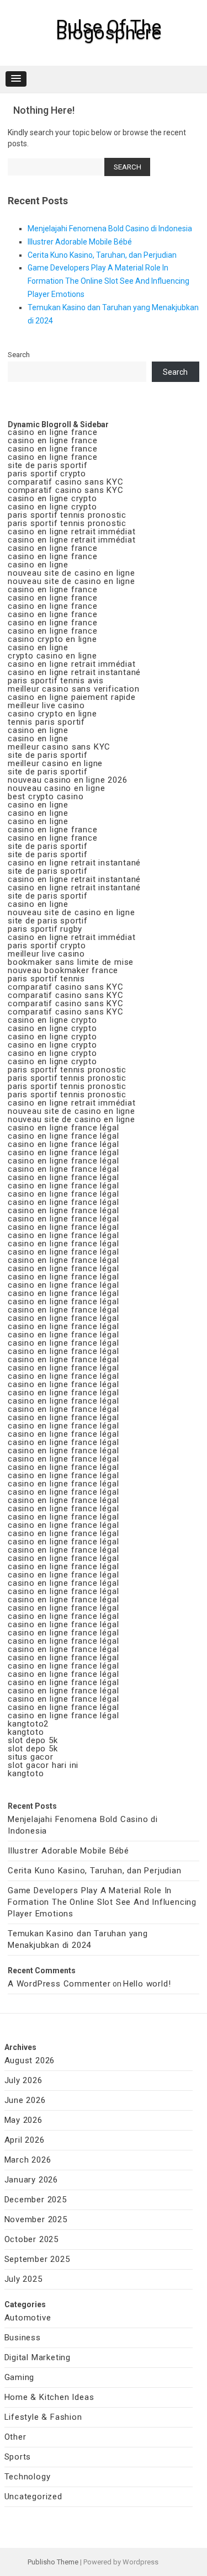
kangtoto (26, 1732)
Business (23, 2338)
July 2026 (23, 2080)
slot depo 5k (33, 1740)
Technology (28, 2477)
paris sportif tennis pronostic (67, 515)
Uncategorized (33, 2497)
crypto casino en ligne (52, 656)
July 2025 (23, 2279)
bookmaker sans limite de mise (71, 962)
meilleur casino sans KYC (59, 747)
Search (19, 355)
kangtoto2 (28, 1724)
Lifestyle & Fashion (43, 2417)
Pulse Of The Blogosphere (108, 30)
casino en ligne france (53, 432)
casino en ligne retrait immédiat (72, 532)
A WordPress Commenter (59, 1984)
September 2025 (37, 2259)
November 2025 (36, 2219)
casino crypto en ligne (52, 639)
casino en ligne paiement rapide (72, 697)
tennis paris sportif (46, 722)
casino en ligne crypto (52, 498)
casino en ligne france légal (63, 1128)
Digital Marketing (38, 2357)
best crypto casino (46, 796)
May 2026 (23, 2120)
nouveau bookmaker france (63, 970)
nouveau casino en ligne (56, 788)
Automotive (28, 2318)
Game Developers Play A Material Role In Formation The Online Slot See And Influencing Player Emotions (108, 281)
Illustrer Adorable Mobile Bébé (80, 242)
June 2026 (25, 2100)
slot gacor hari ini (43, 1765)
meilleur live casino (46, 705)
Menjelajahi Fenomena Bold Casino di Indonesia (110, 229)
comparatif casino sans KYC (66, 482)
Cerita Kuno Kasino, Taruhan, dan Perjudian (102, 255)
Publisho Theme (53, 2562)
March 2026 (28, 2160)
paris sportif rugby (45, 929)
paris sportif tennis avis (56, 681)
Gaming (20, 2377)
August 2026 (30, 2060)
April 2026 (25, 2140)
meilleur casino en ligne (55, 763)
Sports (18, 2457)
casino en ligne (38, 565)
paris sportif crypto (47, 474)
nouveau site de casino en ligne (71, 573)
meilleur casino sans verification (73, 689)
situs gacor (31, 1757)
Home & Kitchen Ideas (49, 2397)
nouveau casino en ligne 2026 (67, 780)
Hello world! (147, 1984)
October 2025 (32, 2239)
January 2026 (31, 2180)
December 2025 (36, 2200)
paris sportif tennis (46, 979)
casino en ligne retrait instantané (74, 672)
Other (15, 2437)
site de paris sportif (48, 465)
